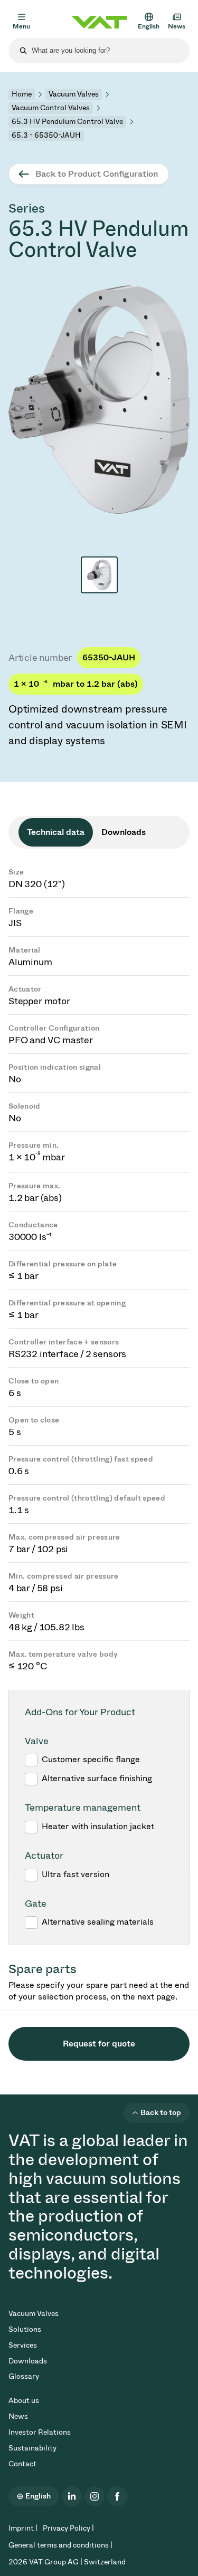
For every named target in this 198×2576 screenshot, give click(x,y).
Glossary (24, 2376)
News (18, 2416)
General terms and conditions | (60, 2545)
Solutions (25, 2329)
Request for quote (99, 2044)
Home (22, 94)
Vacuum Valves (74, 94)
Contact (22, 2464)
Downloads (28, 2361)
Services (23, 2345)
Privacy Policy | (68, 2528)
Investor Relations (40, 2432)
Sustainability (32, 2448)
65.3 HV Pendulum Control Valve (67, 122)
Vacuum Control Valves (51, 108)
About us (24, 2401)
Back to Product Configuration (97, 174)
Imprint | (23, 2528)
